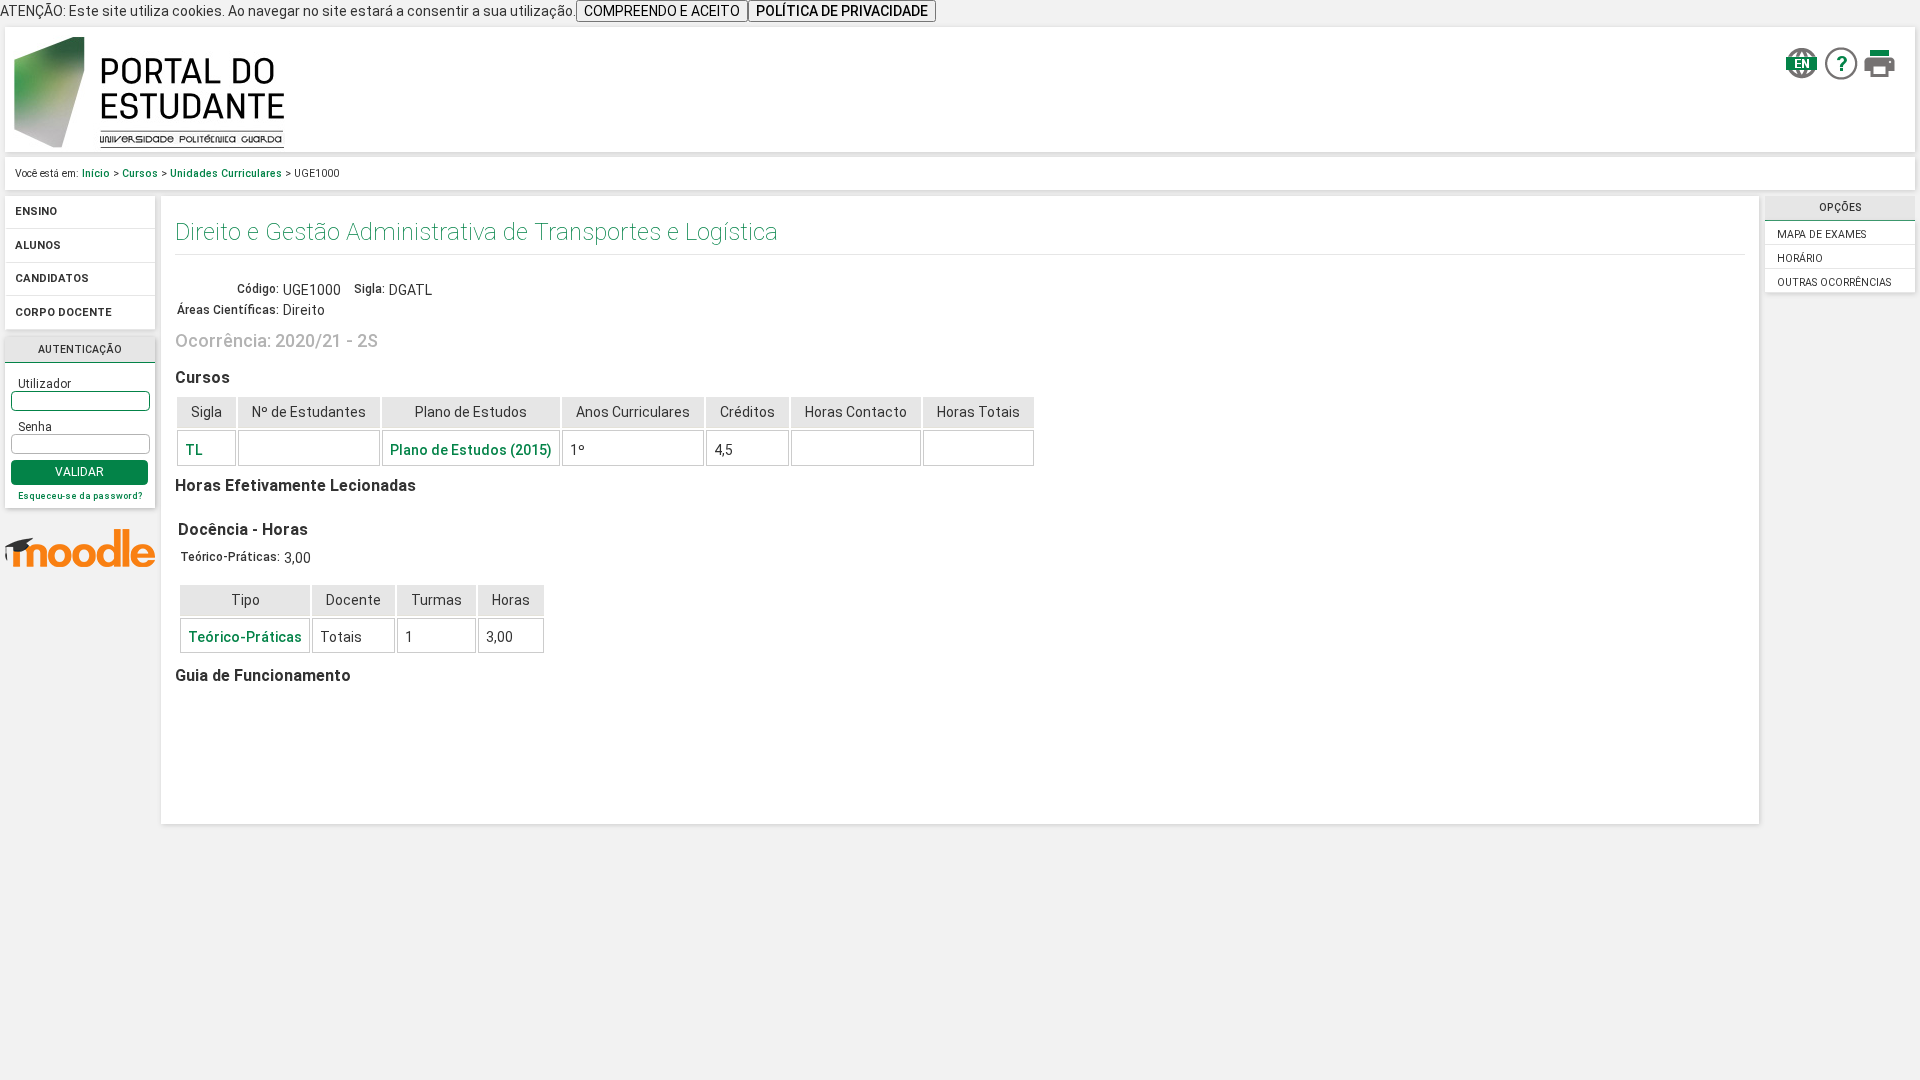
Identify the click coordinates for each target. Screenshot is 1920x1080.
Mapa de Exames (1821, 234)
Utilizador (44, 384)
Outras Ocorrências (1834, 282)
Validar (79, 472)
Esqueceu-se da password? (80, 496)
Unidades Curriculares (226, 173)
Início (96, 173)
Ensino (36, 212)
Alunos (38, 245)
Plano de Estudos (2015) (471, 450)
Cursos (140, 173)
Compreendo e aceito (662, 11)
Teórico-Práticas (245, 637)
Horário (1800, 258)
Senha (35, 427)
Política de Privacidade (842, 11)
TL (193, 450)
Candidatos (52, 279)
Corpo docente (63, 312)
